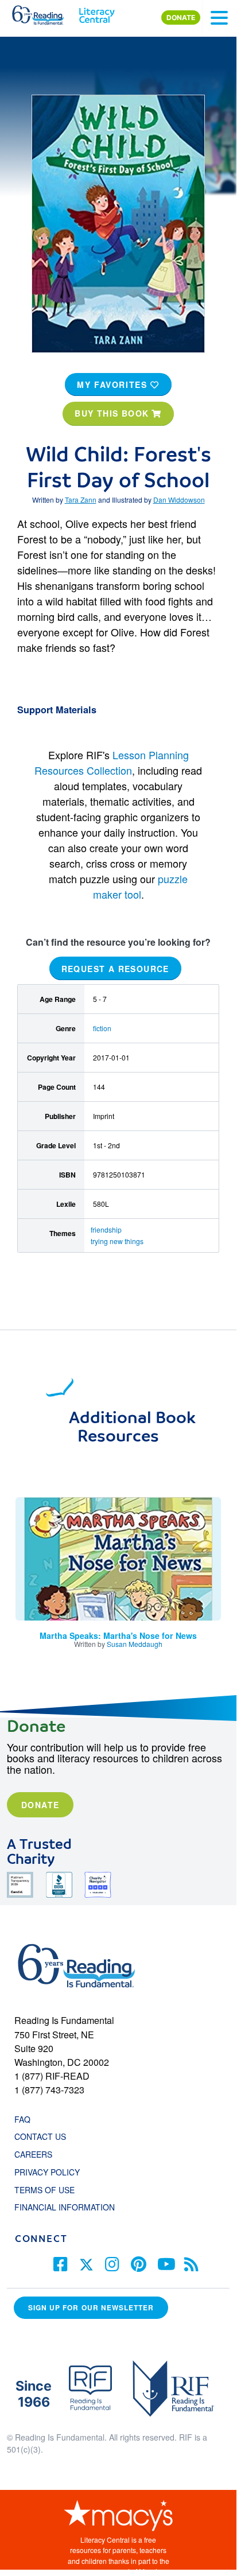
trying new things (117, 1241)
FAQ (22, 2119)
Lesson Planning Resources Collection (112, 762)
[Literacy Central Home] (97, 13)
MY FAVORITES (114, 384)
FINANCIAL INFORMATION (65, 2207)
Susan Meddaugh (135, 1644)
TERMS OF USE (50, 2190)
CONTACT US (44, 2136)
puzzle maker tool (141, 886)
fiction (102, 1028)
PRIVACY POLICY (47, 2172)
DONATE (181, 18)
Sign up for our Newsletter (91, 2308)
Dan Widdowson (179, 500)
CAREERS (33, 2154)
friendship (106, 1229)
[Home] (44, 13)
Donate (40, 1805)
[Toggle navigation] (219, 18)
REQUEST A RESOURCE (115, 968)
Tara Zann (81, 500)
